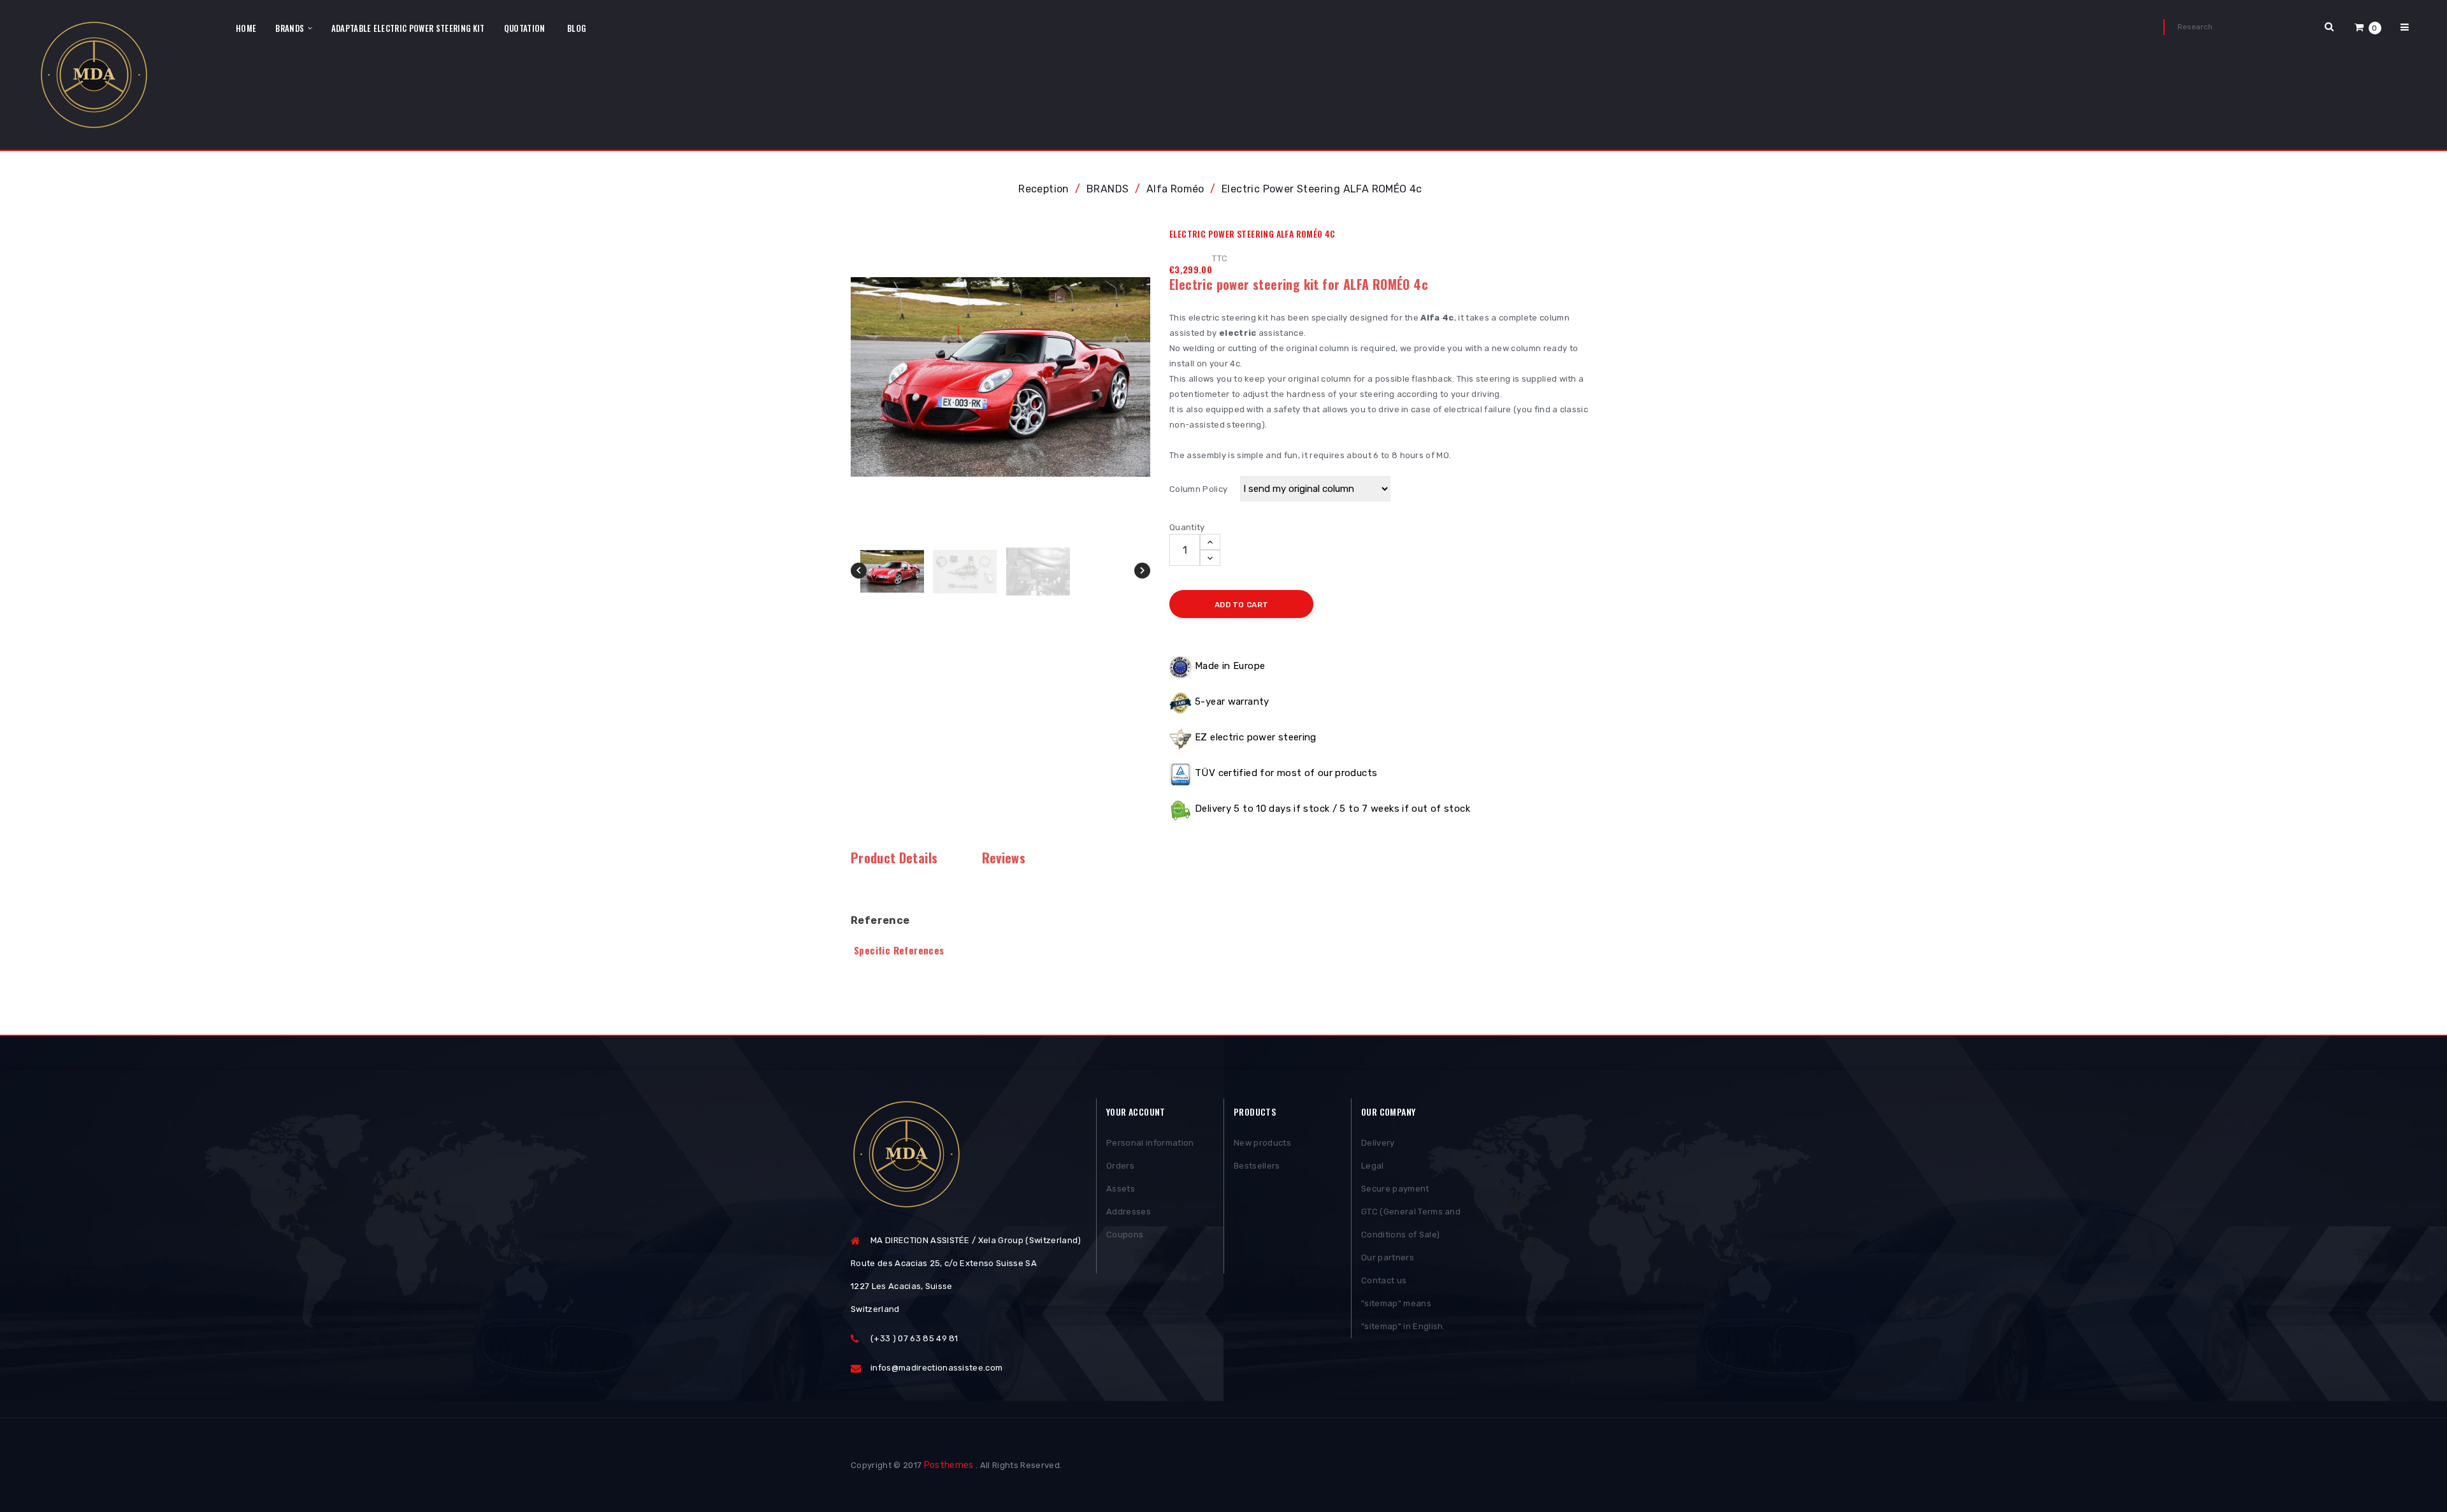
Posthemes (949, 1465)
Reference (880, 920)
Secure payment (1395, 1189)
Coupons (1125, 1235)
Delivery (1378, 1143)
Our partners (1388, 1257)
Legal (1373, 1166)
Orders (1120, 1166)
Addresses (1129, 1212)
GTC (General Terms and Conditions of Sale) (1411, 1223)
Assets (1121, 1189)
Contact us (1384, 1280)
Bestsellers (1257, 1166)
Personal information (1150, 1143)
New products (1262, 1143)
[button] (2368, 27)
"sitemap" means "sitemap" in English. (1403, 1315)
